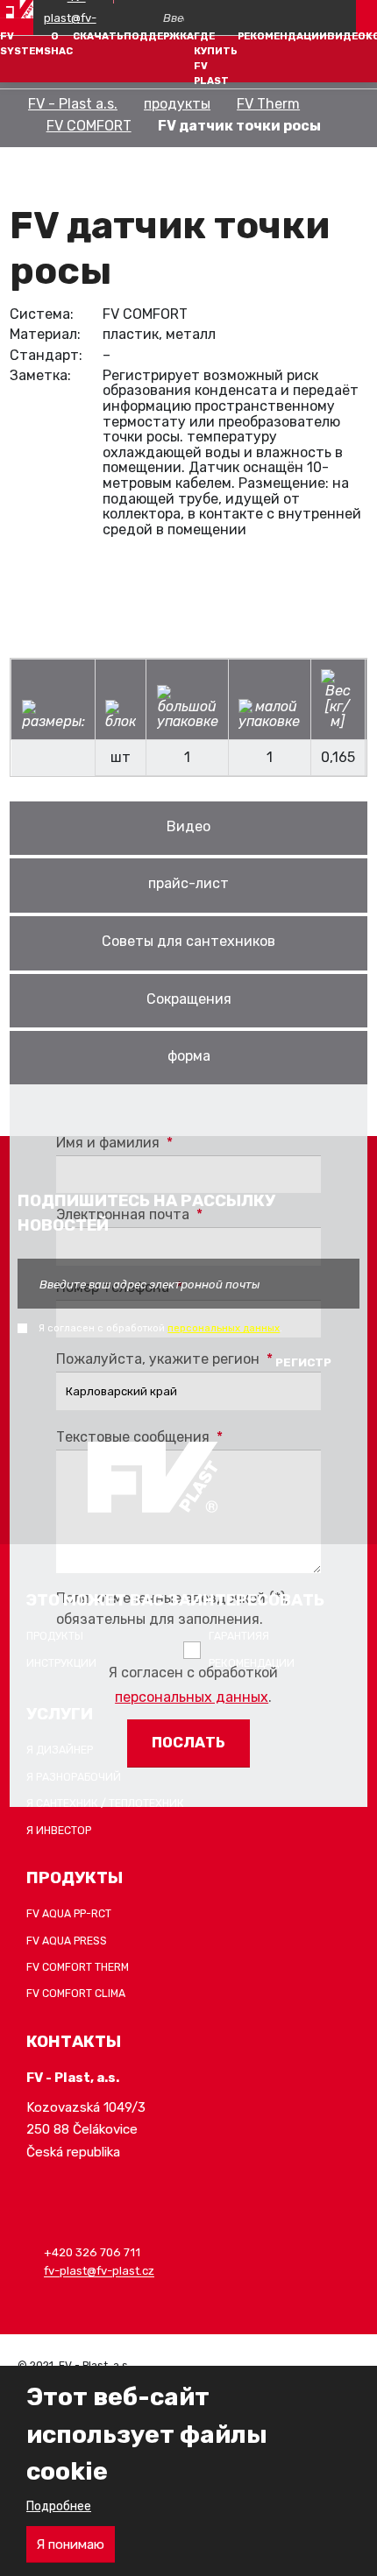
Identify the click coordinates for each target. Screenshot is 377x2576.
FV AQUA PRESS (67, 1941)
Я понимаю (70, 2544)
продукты (177, 104)
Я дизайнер (60, 1750)
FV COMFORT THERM (78, 1967)
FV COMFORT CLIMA (76, 1994)
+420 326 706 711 (92, 2252)
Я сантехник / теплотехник (105, 1803)
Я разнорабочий (74, 1777)
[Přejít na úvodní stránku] (17, 9)
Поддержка (159, 36)
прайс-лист (188, 883)
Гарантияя (239, 1636)
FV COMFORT (89, 126)
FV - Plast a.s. (73, 104)
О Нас (62, 43)
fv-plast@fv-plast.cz (99, 2272)
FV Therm (268, 104)
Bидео (188, 826)
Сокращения (189, 999)
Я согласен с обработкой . (193, 1685)
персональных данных (192, 1697)
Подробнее (59, 2506)
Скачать (98, 36)
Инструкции (61, 1663)
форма (189, 1056)
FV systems (25, 43)
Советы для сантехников (188, 941)
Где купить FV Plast (216, 58)
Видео (346, 36)
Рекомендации (282, 36)
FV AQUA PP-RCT (69, 1914)
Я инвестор (59, 1831)
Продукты (55, 1636)
